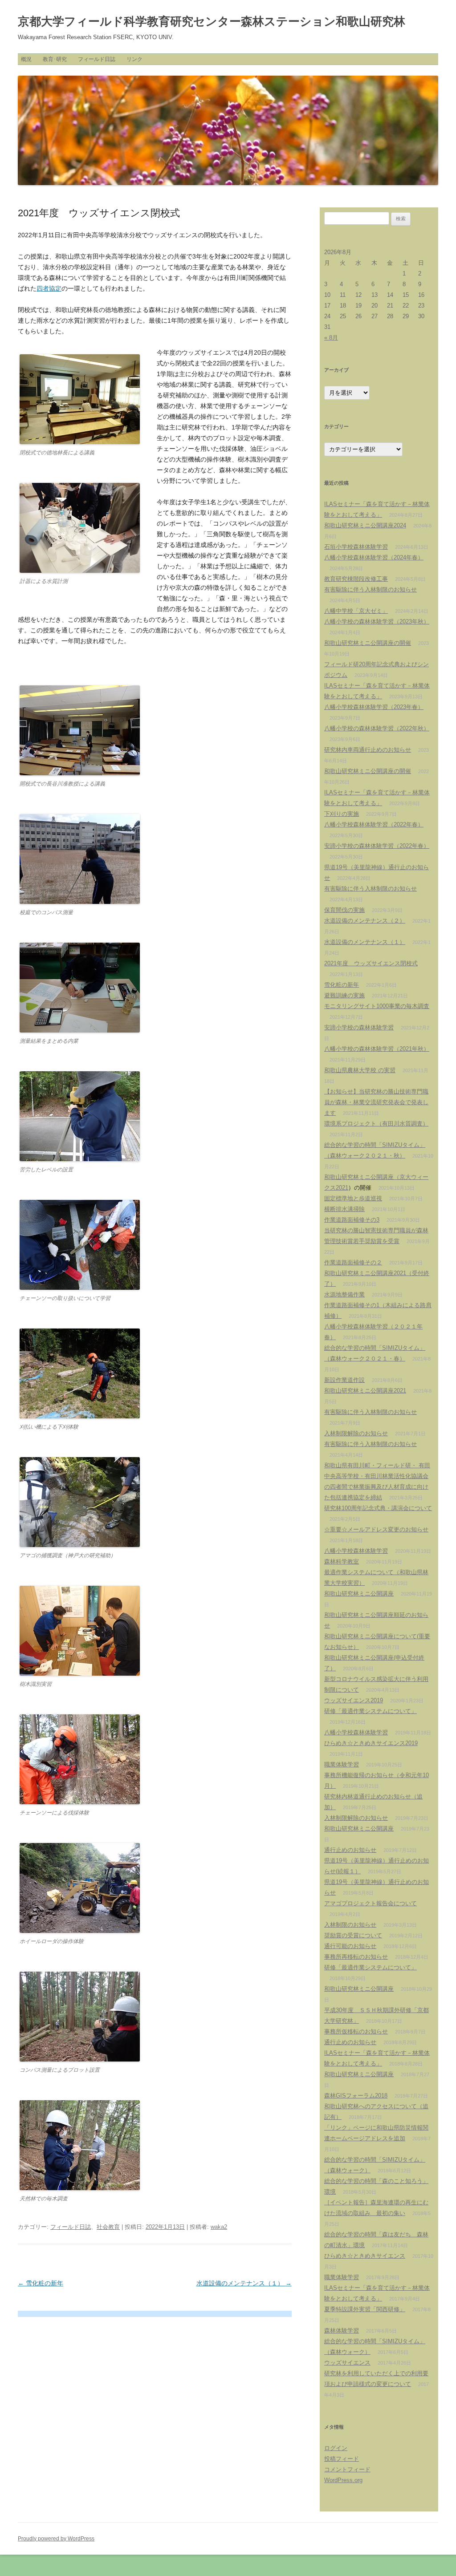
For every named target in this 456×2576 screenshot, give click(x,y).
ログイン (336, 2448)
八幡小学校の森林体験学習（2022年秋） (377, 728)
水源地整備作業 (344, 1294)
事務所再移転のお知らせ (356, 1957)
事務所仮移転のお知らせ (356, 2031)
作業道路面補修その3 (352, 1220)
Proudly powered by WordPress (56, 2539)
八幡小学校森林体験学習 (356, 1551)
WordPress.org (343, 2480)
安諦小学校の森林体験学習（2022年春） (377, 846)
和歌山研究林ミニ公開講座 (359, 1594)
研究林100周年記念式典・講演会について (378, 1508)
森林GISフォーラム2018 (356, 2096)
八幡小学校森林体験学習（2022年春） (374, 824)
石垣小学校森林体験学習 (356, 547)
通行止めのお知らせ (350, 1850)
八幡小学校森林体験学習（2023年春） (374, 707)
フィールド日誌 (97, 59)
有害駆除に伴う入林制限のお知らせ (370, 589)
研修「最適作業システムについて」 (370, 1711)
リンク (134, 59)
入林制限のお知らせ (350, 1925)
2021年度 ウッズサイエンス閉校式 (371, 963)
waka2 (219, 2227)
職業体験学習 (342, 1764)
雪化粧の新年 (41, 2283)
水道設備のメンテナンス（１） (244, 2283)
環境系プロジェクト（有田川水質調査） (376, 1124)
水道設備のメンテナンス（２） (365, 921)
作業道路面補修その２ (353, 1262)
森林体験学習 (342, 2331)
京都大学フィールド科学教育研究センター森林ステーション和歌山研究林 (212, 21)
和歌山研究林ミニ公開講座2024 (365, 525)
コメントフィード (347, 2469)
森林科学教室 (342, 1561)
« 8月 (331, 338)
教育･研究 (55, 59)
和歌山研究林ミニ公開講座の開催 (368, 643)
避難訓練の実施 (344, 995)
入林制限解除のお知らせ (356, 1433)
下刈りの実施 (342, 814)
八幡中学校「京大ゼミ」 (356, 611)
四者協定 (49, 288)
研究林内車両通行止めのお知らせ (368, 750)
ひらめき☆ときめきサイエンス (365, 2256)
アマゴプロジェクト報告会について (370, 1903)
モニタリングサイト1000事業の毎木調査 (377, 1006)
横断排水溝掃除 (344, 1209)
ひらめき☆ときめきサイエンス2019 (371, 1743)
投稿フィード (342, 2459)
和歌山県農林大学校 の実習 (360, 1070)
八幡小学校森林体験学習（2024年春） (374, 557)
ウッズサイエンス (347, 2363)
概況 (26, 59)
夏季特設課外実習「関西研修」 (365, 2309)
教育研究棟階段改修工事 (356, 579)
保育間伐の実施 (344, 910)
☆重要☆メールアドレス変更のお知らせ (376, 1529)
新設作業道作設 (344, 1380)
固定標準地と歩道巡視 (353, 1198)
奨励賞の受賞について (353, 1935)
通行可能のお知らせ (350, 1946)
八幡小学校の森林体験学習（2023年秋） (377, 622)
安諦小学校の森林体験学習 (359, 1027)
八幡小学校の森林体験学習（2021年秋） (377, 1049)
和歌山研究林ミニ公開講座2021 (365, 1391)
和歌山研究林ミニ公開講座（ (362, 1177)
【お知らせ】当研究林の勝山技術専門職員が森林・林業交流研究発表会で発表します (376, 1102)
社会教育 (108, 2227)
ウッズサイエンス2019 (354, 1700)
